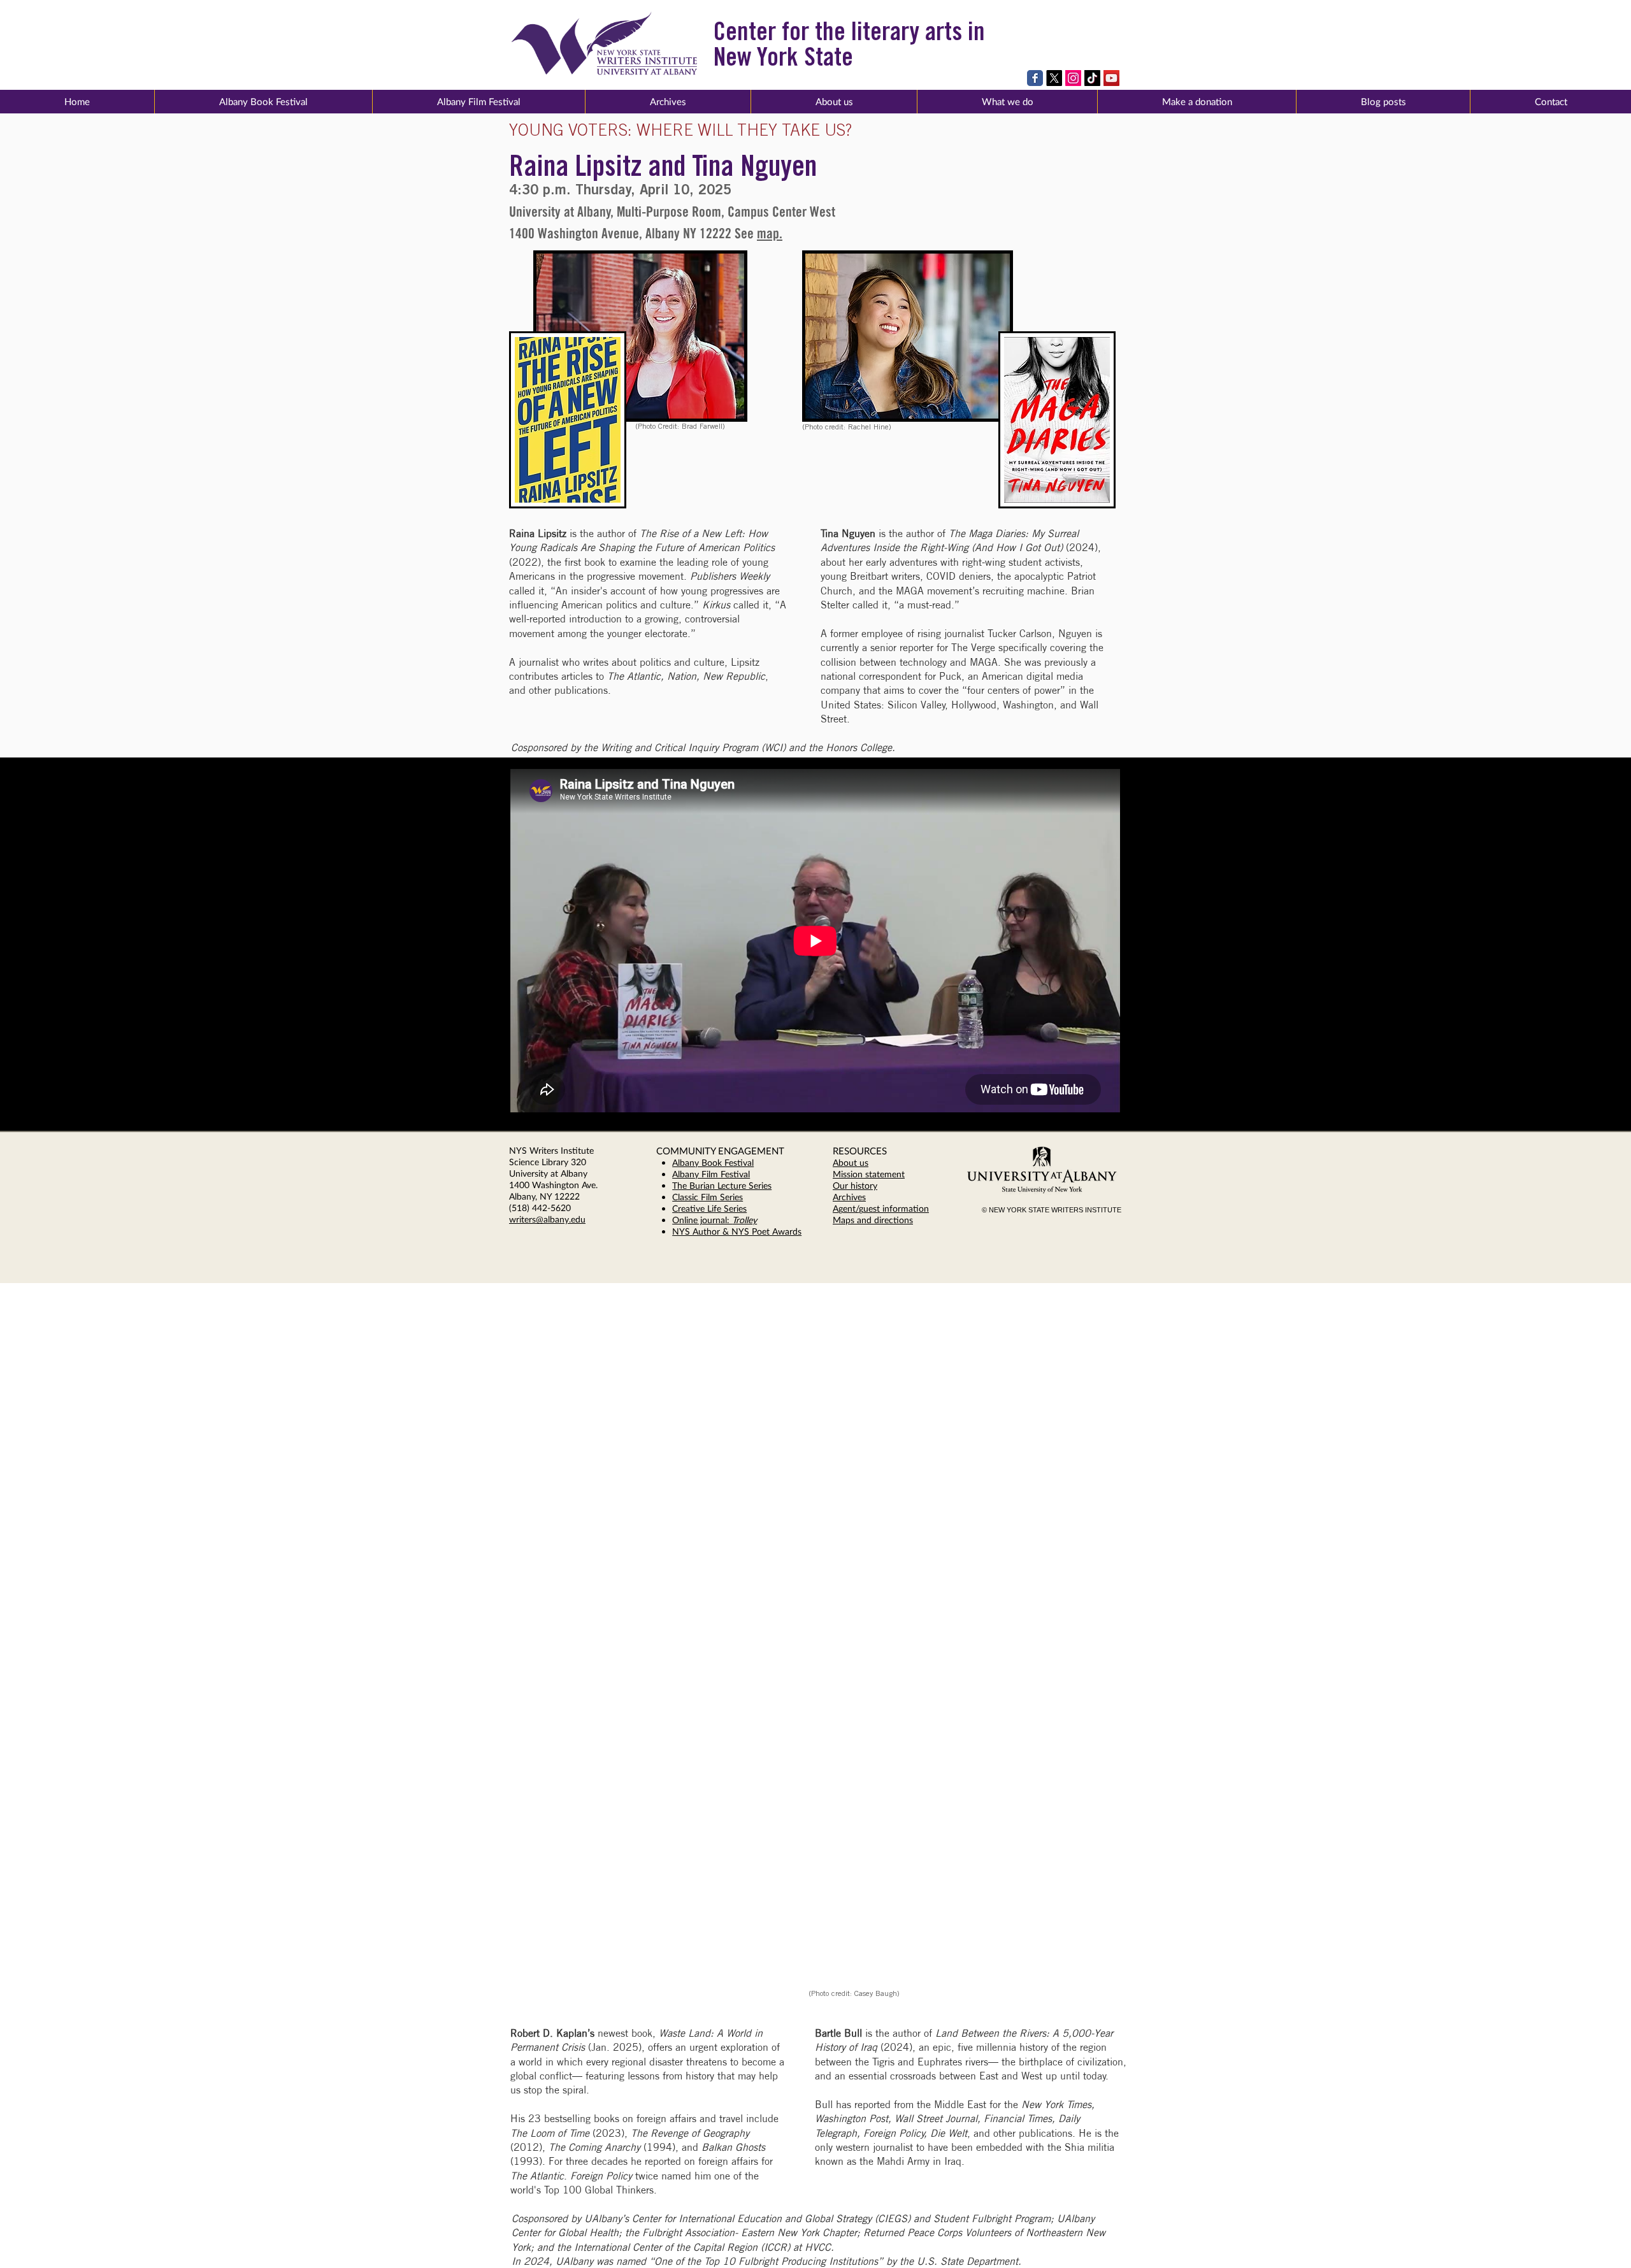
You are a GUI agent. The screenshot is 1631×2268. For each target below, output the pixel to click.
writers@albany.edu (547, 1219)
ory (871, 1185)
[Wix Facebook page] (1035, 78)
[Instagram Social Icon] (1073, 78)
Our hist (849, 1185)
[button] (834, 102)
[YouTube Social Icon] (1111, 78)
